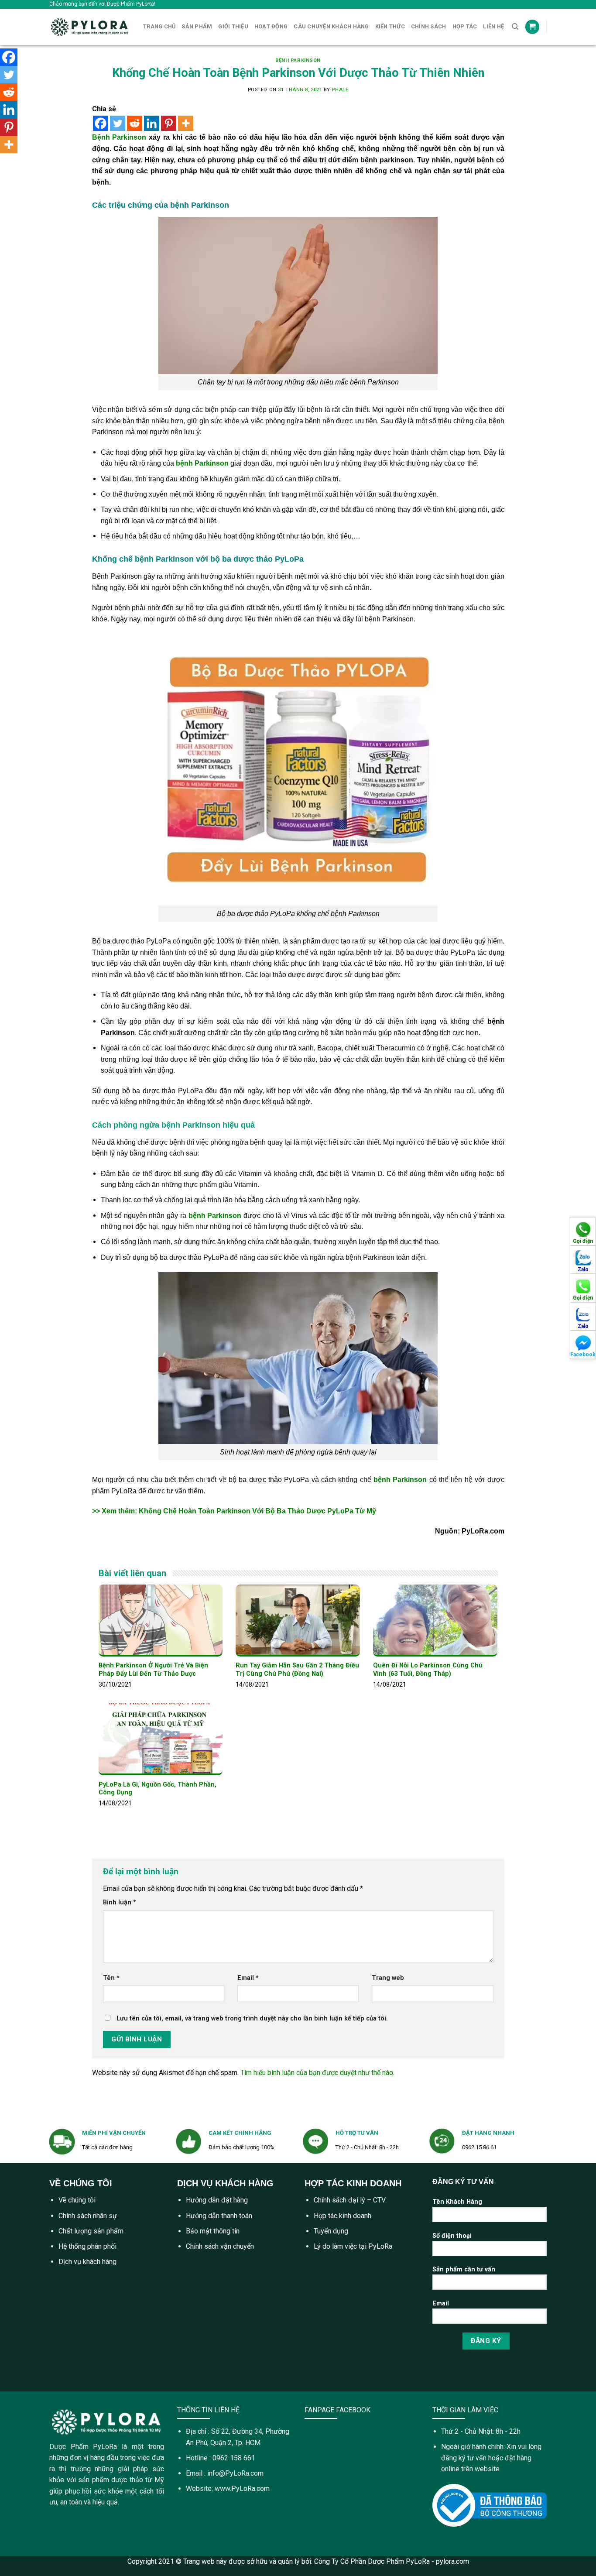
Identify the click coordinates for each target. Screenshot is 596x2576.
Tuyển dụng (331, 2231)
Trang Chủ (159, 26)
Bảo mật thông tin (213, 2231)
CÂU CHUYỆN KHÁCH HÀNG (331, 26)
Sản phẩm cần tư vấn (464, 2269)
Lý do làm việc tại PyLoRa (353, 2246)
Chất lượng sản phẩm (91, 2231)
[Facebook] (101, 123)
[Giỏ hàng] (532, 27)
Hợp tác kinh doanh (343, 2216)
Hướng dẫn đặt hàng (217, 2200)
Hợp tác (465, 26)
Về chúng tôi (77, 2200)
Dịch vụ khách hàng (87, 2262)
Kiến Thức (390, 26)
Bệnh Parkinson (298, 60)
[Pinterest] (169, 123)
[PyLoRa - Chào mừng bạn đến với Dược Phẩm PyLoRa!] (90, 27)
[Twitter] (118, 123)
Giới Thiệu (233, 26)
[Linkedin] (152, 123)
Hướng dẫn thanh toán (219, 2216)
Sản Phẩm (197, 26)
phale (340, 90)
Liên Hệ (493, 26)
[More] (186, 123)
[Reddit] (135, 123)
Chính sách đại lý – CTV (350, 2200)
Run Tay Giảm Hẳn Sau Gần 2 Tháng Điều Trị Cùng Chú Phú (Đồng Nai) (297, 1670)
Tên (111, 1978)
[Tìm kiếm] (515, 27)
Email (248, 1978)
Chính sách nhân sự (88, 2216)
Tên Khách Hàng (457, 2202)
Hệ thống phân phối (87, 2246)
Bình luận (120, 1902)
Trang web (388, 1978)
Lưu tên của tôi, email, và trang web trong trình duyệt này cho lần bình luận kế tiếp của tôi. (252, 2019)
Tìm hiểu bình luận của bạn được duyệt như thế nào (317, 2073)
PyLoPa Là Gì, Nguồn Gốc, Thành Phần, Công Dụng (158, 1789)
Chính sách (429, 26)
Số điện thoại (452, 2236)
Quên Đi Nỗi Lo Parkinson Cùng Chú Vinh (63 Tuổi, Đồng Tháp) (428, 1670)
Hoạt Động (271, 26)
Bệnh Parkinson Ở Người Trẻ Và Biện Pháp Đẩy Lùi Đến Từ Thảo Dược (153, 1670)
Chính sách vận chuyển (220, 2246)
